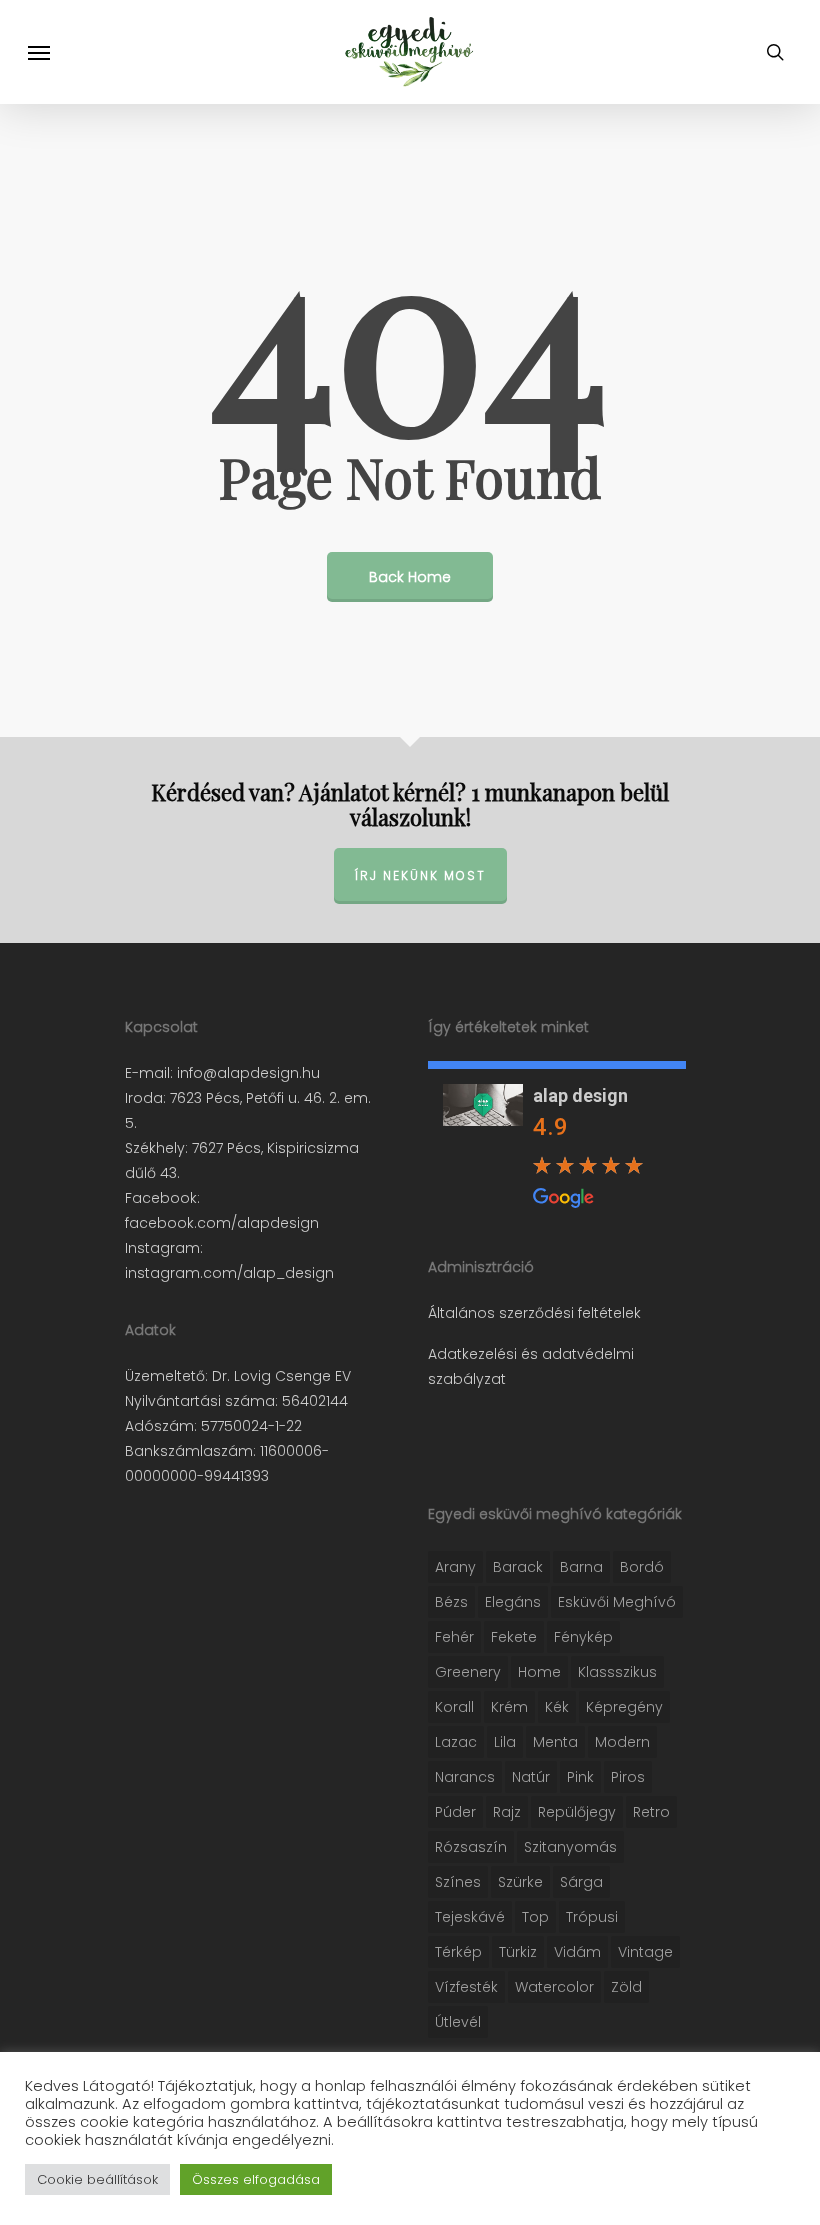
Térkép (458, 1952)
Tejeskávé (470, 1917)
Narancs (465, 1777)
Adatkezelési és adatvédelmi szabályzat (531, 1366)
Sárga (581, 1882)
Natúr (531, 1777)
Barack (518, 1567)
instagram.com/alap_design (229, 1273)
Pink (580, 1777)
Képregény (624, 1707)
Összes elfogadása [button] (256, 2179)
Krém (509, 1707)
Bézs (451, 1602)
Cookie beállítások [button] (97, 2179)
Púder (455, 1812)
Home (539, 1672)
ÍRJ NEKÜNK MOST (420, 875)
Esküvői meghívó (617, 1602)
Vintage (645, 1952)
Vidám (577, 1952)
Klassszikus (617, 1672)
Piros (628, 1777)
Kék (557, 1707)
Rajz (507, 1812)
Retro (651, 1812)
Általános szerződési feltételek (534, 1313)
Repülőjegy (577, 1812)
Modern (622, 1742)
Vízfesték (466, 1987)
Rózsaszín (471, 1847)
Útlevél (458, 2022)
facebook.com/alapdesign (222, 1223)
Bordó (642, 1567)
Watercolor (554, 1987)
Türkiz (518, 1952)
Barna (581, 1567)
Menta (555, 1742)
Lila (505, 1742)
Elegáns (513, 1602)
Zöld (626, 1987)
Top (535, 1917)
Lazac (456, 1742)
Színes (458, 1882)
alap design (580, 1095)
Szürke (520, 1882)
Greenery (468, 1672)
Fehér (454, 1637)
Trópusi (592, 1917)
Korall (454, 1707)
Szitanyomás (570, 1847)
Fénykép (583, 1637)
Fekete (514, 1637)
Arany (455, 1567)
